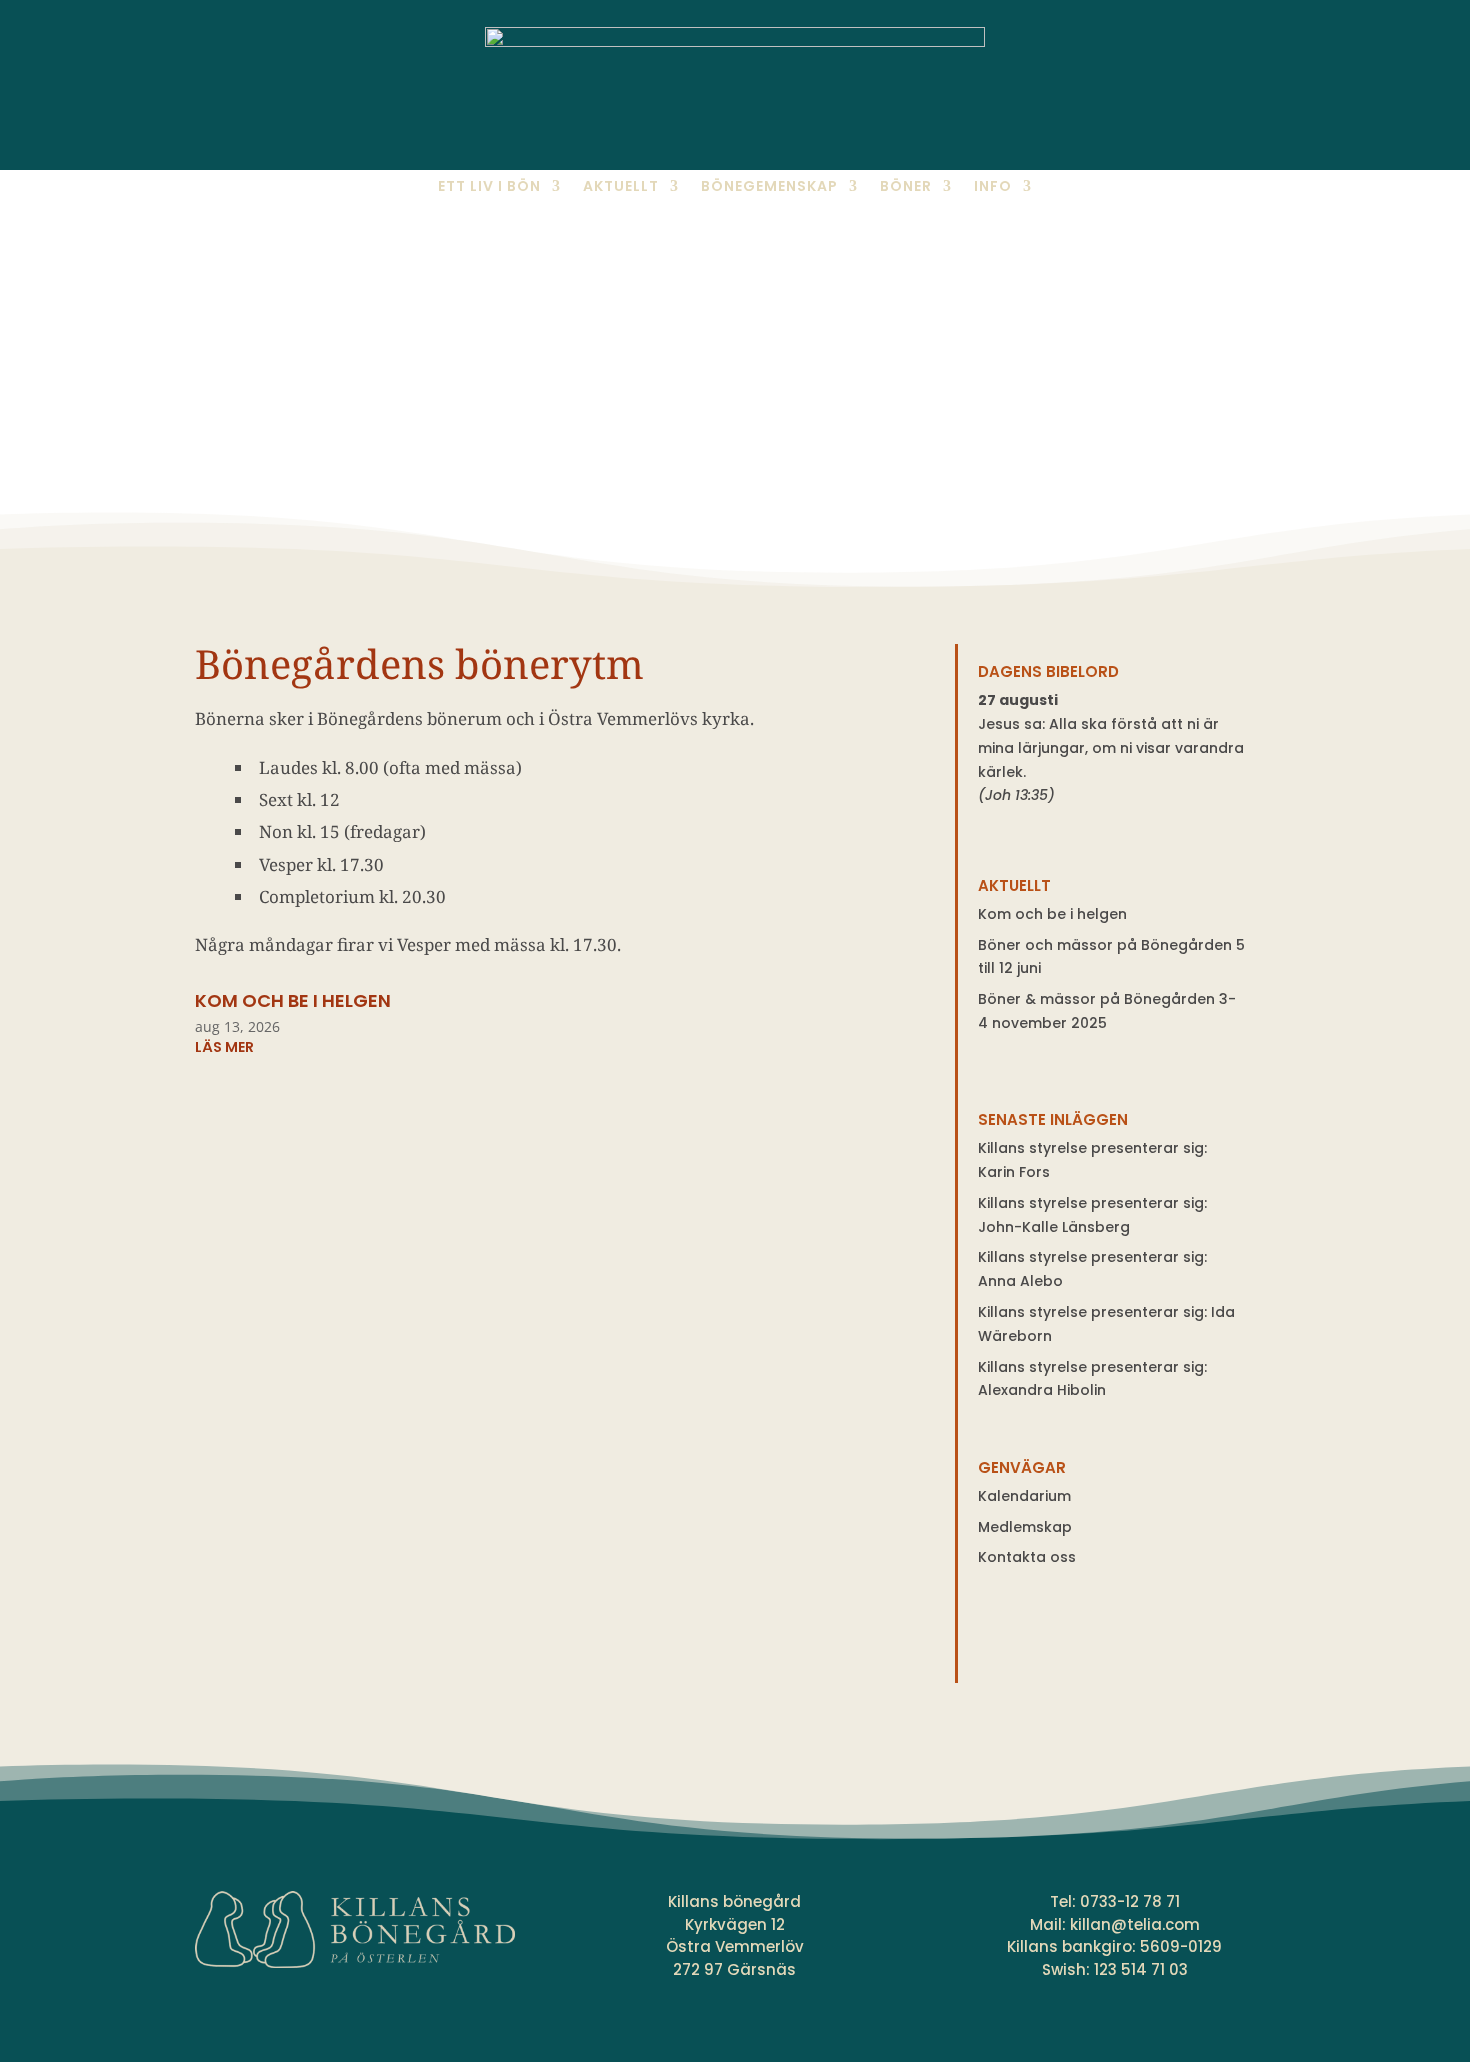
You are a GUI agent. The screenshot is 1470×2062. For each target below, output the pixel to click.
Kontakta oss (1027, 1557)
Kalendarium (1024, 1496)
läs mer (224, 1047)
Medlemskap (1025, 1527)
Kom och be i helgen (293, 1000)
